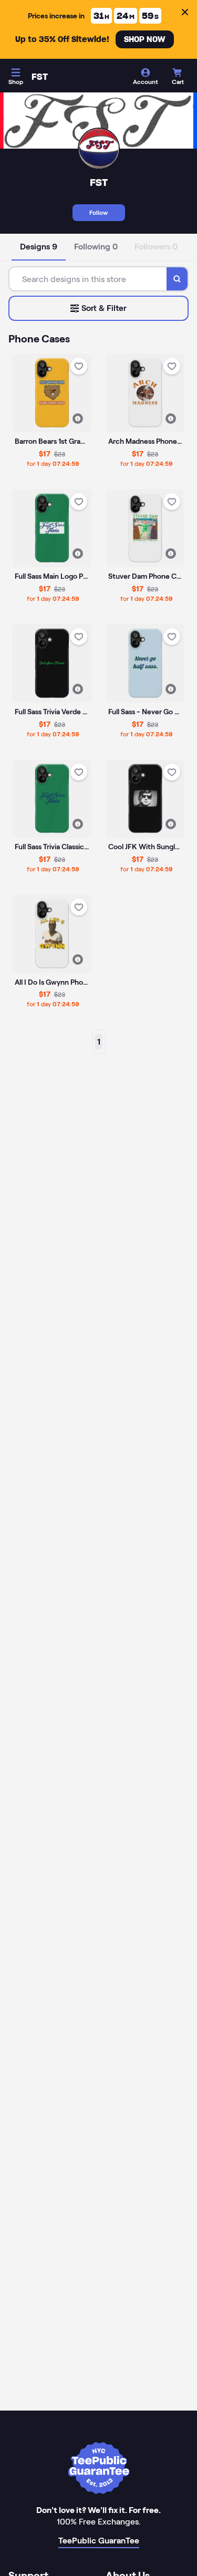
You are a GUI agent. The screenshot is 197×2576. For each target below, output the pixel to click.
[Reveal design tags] (78, 419)
